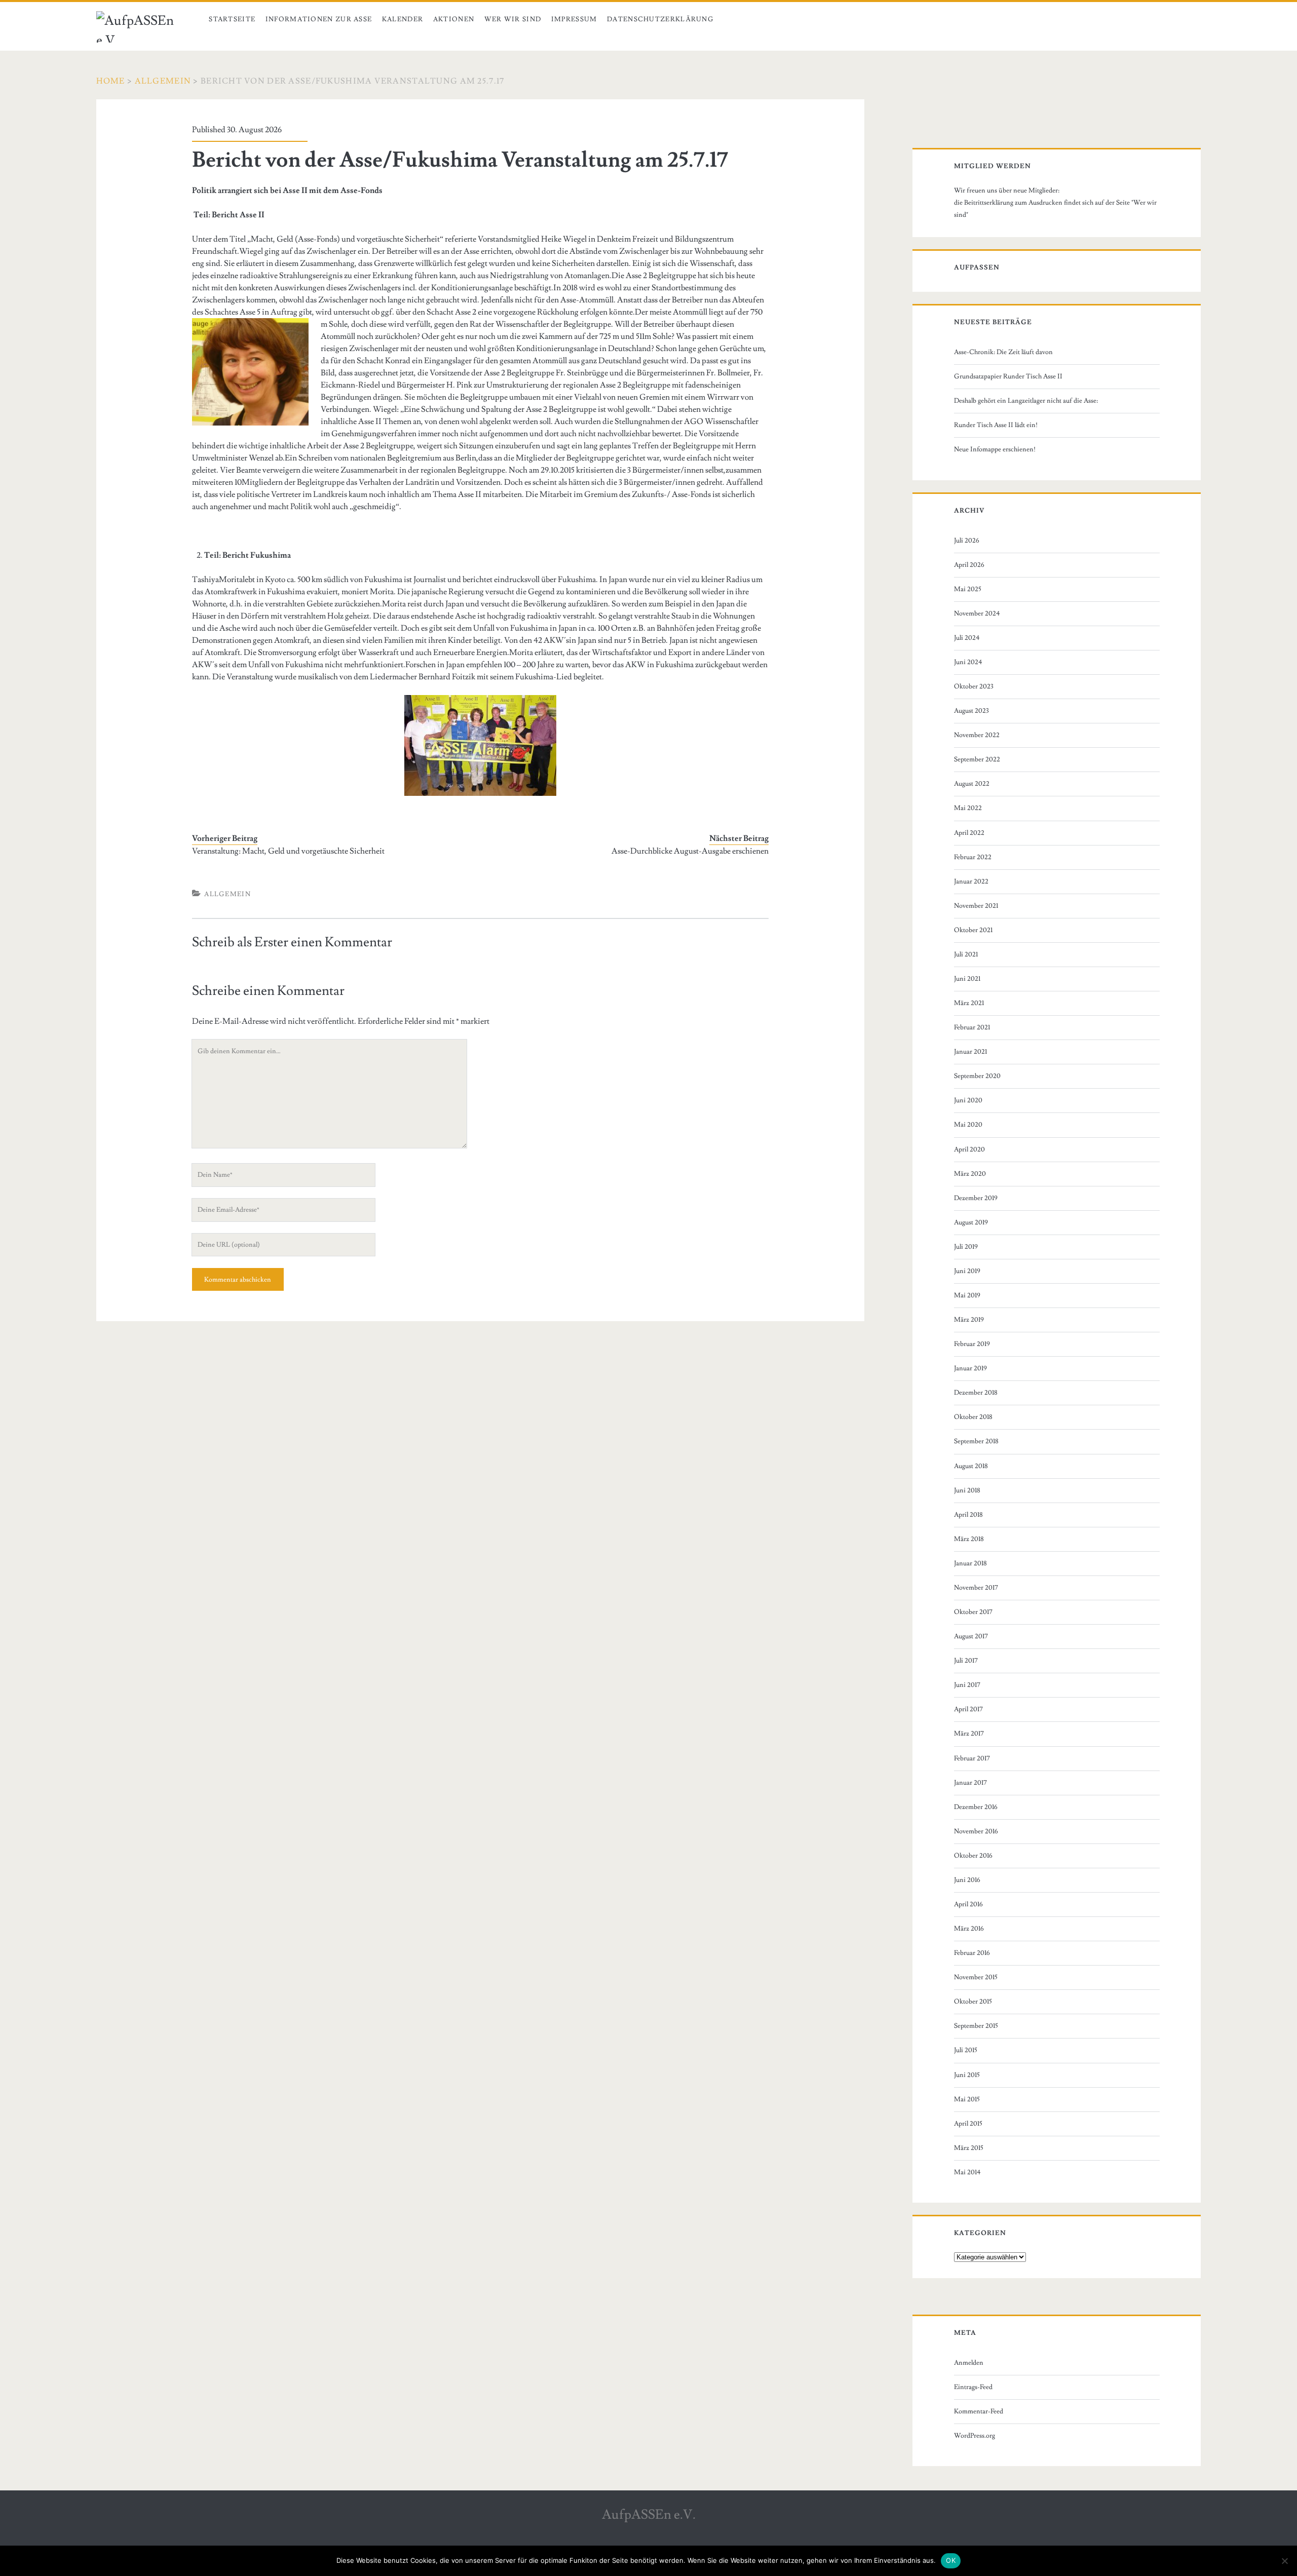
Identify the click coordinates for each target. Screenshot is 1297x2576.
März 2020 (970, 1174)
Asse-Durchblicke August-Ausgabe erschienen (690, 851)
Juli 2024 (967, 638)
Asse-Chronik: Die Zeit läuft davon (1003, 352)
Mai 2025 (968, 589)
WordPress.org (975, 2436)
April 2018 (968, 1515)
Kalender (403, 19)
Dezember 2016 (976, 1807)
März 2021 (969, 1003)
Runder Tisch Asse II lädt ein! (996, 425)
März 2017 (969, 1734)
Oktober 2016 (973, 1856)
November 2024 (977, 613)
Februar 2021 (972, 1027)
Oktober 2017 (973, 1612)
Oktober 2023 (974, 686)
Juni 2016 (967, 1880)
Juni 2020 (968, 1100)
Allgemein (163, 81)
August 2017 (971, 1636)
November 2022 (977, 735)
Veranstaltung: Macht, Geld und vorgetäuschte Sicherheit (288, 851)
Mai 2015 (967, 2099)
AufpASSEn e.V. (649, 2515)
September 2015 (976, 2026)
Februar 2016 (972, 1953)
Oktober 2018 (973, 1417)
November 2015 (976, 1977)
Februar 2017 (972, 1758)
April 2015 (968, 2124)
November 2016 (976, 1831)
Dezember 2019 (976, 1198)
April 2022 (969, 833)
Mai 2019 (967, 1295)
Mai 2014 (967, 2172)
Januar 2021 (970, 1052)
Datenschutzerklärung (660, 19)
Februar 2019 (972, 1344)
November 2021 (976, 906)
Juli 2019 (966, 1247)
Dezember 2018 (976, 1393)
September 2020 (977, 1076)
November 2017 (976, 1588)
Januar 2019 (970, 1368)
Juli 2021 (966, 954)
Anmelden (969, 2363)
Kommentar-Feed (979, 2411)
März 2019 (969, 1320)
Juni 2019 (967, 1271)
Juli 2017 (966, 1661)
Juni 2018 (967, 1490)
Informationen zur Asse (319, 19)
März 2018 (969, 1539)
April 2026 (969, 565)
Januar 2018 (970, 1563)
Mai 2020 (968, 1125)
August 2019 (971, 1222)
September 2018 (976, 1441)
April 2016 (968, 1904)
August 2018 (971, 1466)
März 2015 (969, 2148)
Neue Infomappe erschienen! (995, 449)
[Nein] (1284, 2561)
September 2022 (977, 759)
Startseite (232, 19)
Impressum (574, 19)
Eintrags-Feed (973, 2387)
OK (951, 2560)
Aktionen (454, 19)
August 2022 (972, 784)
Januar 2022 (971, 881)
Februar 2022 (973, 857)
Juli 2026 (967, 541)
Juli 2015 (966, 2050)
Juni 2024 (968, 662)
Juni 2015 (967, 2075)
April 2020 (969, 1149)
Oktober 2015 (973, 2002)
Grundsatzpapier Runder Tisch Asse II (1008, 376)
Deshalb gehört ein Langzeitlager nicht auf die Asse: (1026, 401)
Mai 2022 (968, 808)
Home (111, 81)
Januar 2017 (970, 1783)
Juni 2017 (967, 1685)
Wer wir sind (513, 19)
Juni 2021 (967, 979)
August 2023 (971, 711)
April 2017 (968, 1709)
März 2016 (969, 1929)
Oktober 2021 (973, 930)
